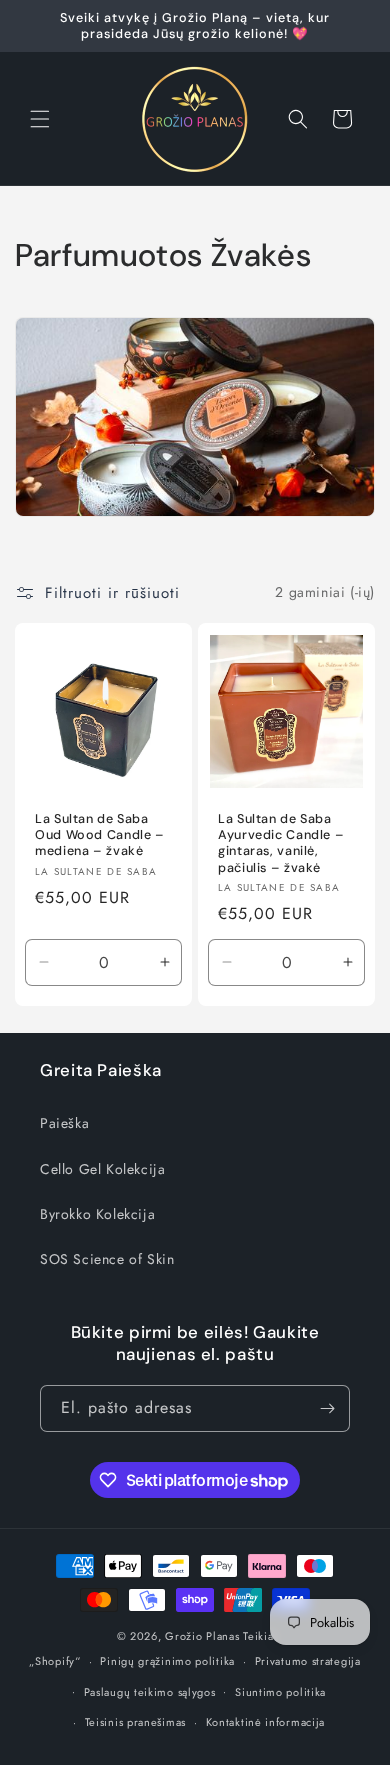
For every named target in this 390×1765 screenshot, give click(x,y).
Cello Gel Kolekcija (102, 1169)
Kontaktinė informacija (265, 1722)
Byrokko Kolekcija (97, 1214)
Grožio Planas (202, 1636)
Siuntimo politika (280, 1692)
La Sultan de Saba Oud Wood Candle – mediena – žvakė (100, 835)
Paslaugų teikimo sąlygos (150, 1692)
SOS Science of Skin (107, 1259)
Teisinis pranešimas (135, 1722)
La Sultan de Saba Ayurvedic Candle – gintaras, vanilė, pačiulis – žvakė (281, 843)
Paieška (64, 1123)
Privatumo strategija (308, 1661)
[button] (40, 119)
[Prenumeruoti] (327, 1408)
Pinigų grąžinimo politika (167, 1661)
